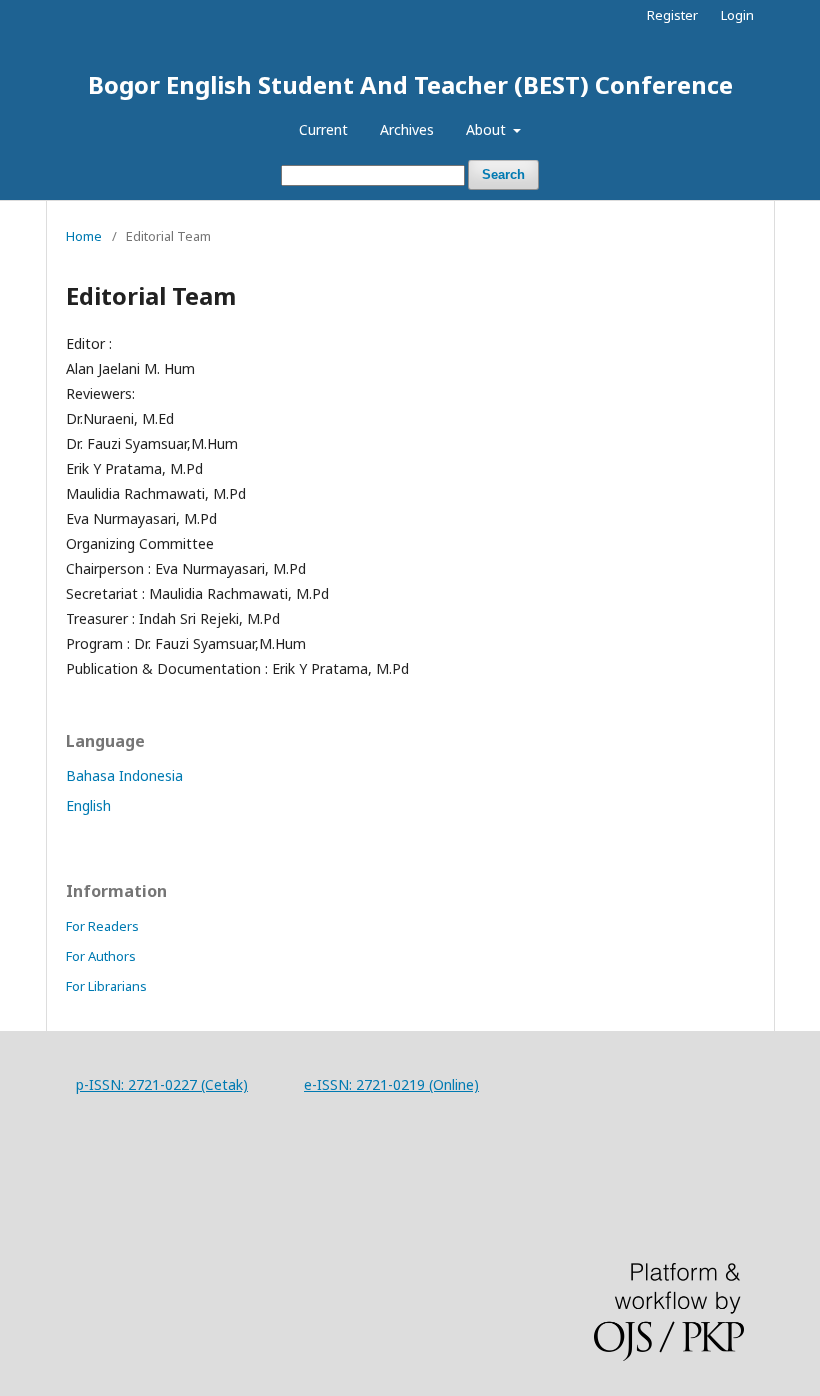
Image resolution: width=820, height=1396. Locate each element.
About (488, 129)
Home (84, 236)
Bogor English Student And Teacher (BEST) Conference (410, 84)
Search (503, 174)
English (88, 805)
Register (672, 15)
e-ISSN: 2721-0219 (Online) (391, 1084)
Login (737, 15)
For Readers (102, 926)
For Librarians (106, 986)
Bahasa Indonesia (124, 775)
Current (323, 129)
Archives (407, 129)
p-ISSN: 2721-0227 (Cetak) (162, 1084)
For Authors (101, 956)
